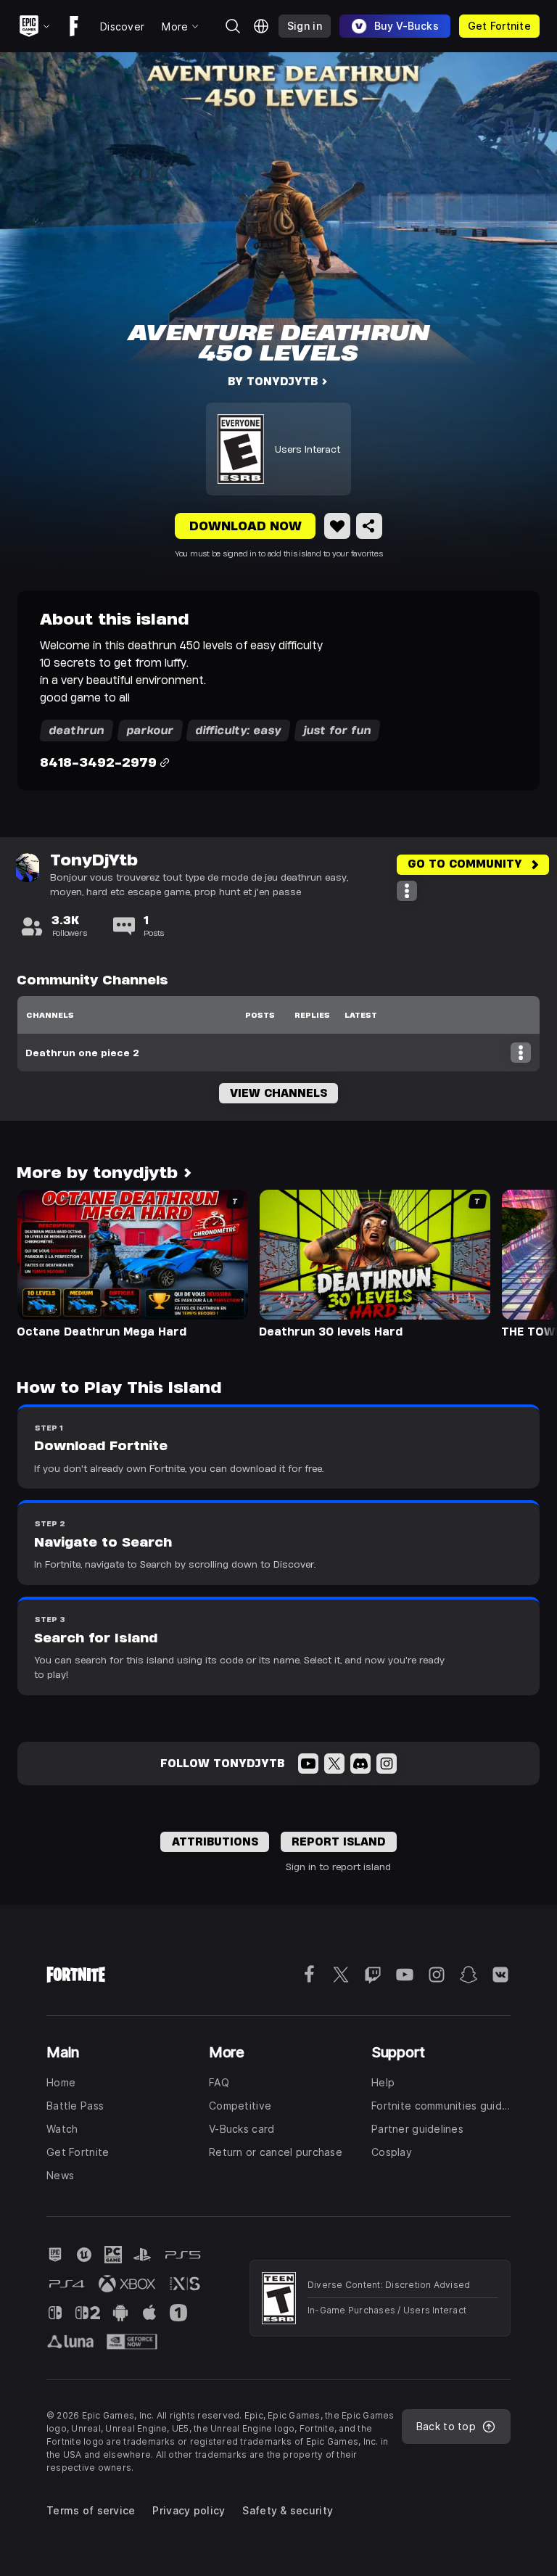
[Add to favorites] (337, 526)
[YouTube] (308, 1764)
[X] (334, 1764)
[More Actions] (407, 891)
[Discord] (360, 1764)
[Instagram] (387, 1764)
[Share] (369, 526)
